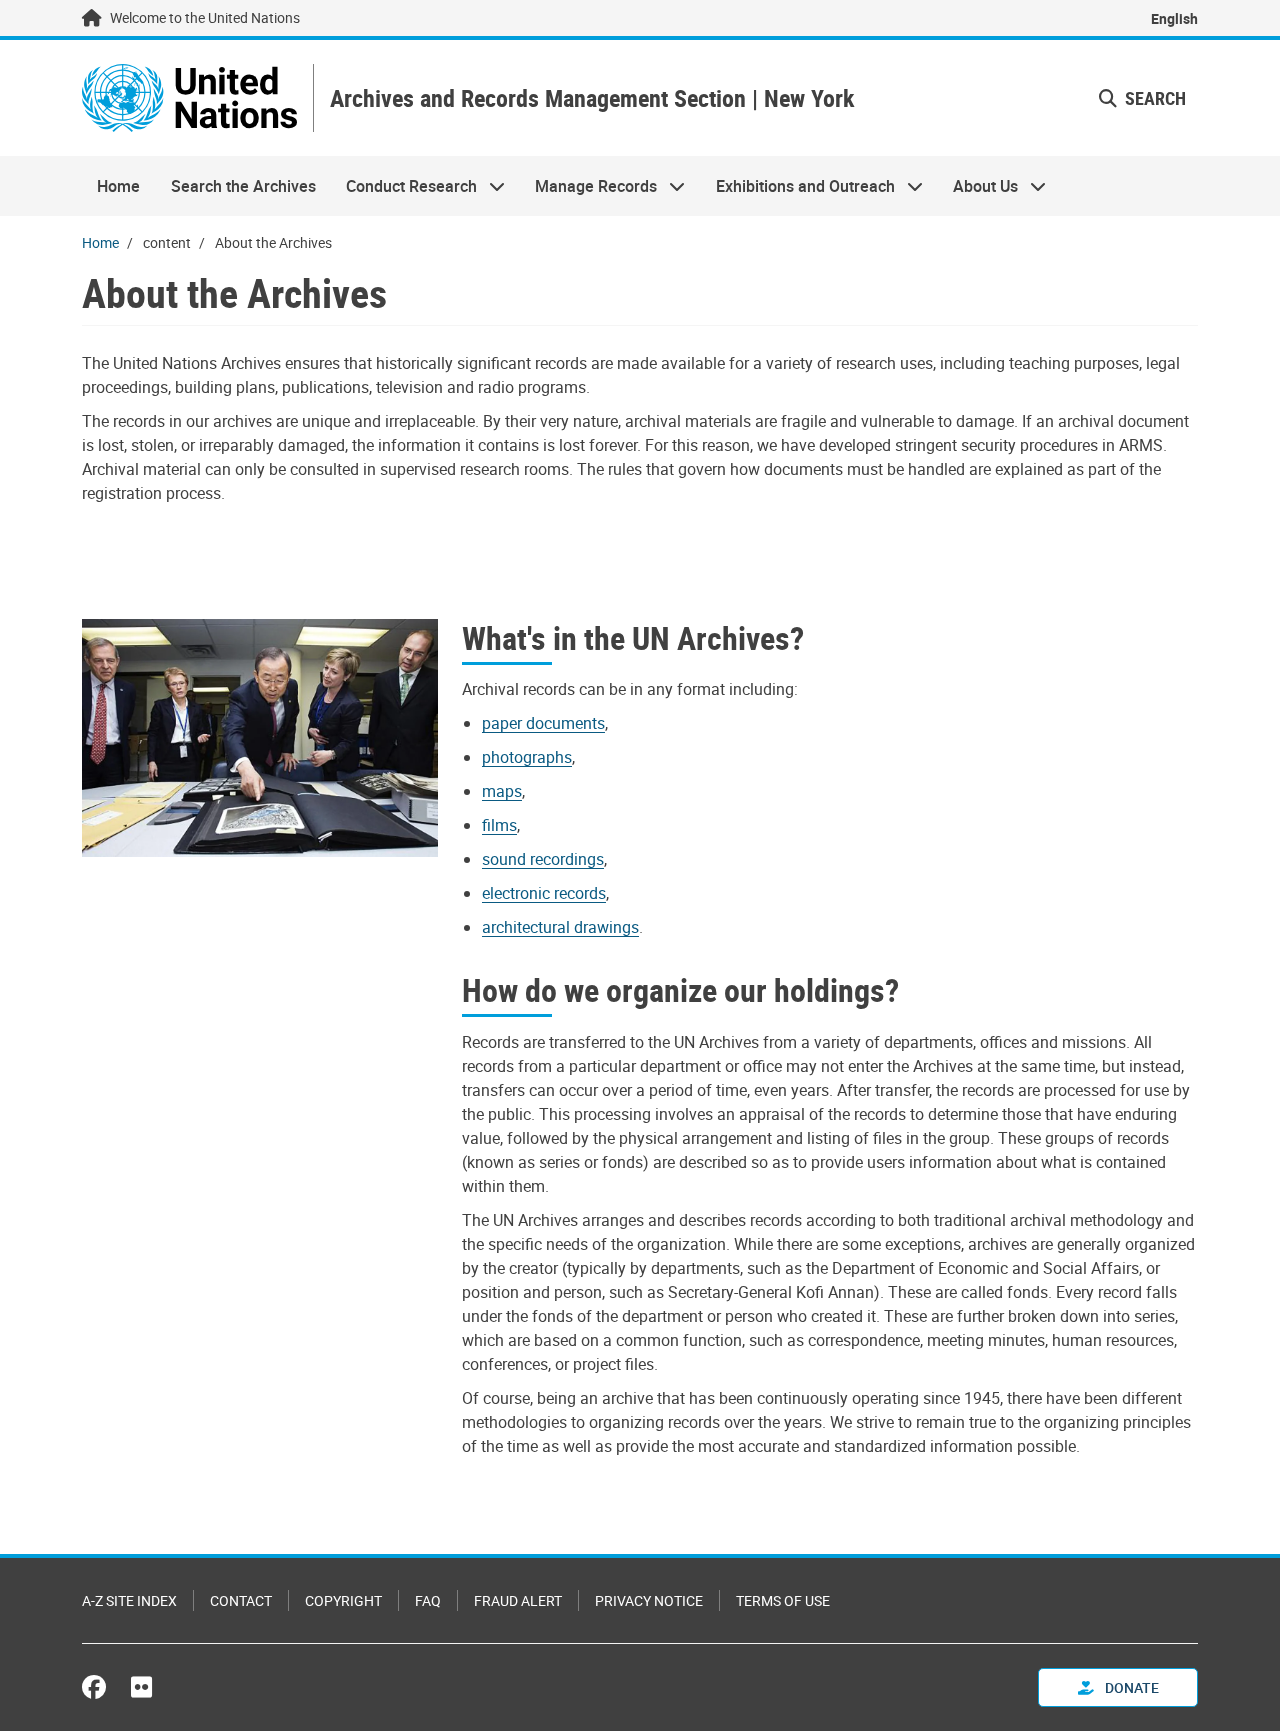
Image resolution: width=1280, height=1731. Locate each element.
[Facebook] (99, 1687)
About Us (978, 186)
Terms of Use (783, 1600)
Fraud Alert (518, 1600)
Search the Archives (243, 186)
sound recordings (543, 859)
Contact (241, 1600)
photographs (527, 757)
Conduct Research (404, 186)
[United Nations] (189, 98)
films (499, 825)
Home (118, 186)
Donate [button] (1130, 1687)
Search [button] (1153, 98)
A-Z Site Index (129, 1600)
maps (502, 791)
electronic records (544, 893)
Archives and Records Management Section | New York (592, 98)
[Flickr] (141, 1687)
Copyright (343, 1600)
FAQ (428, 1600)
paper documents (543, 723)
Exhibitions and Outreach (798, 186)
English (1174, 18)
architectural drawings (560, 927)
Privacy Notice (649, 1600)
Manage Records (588, 186)
